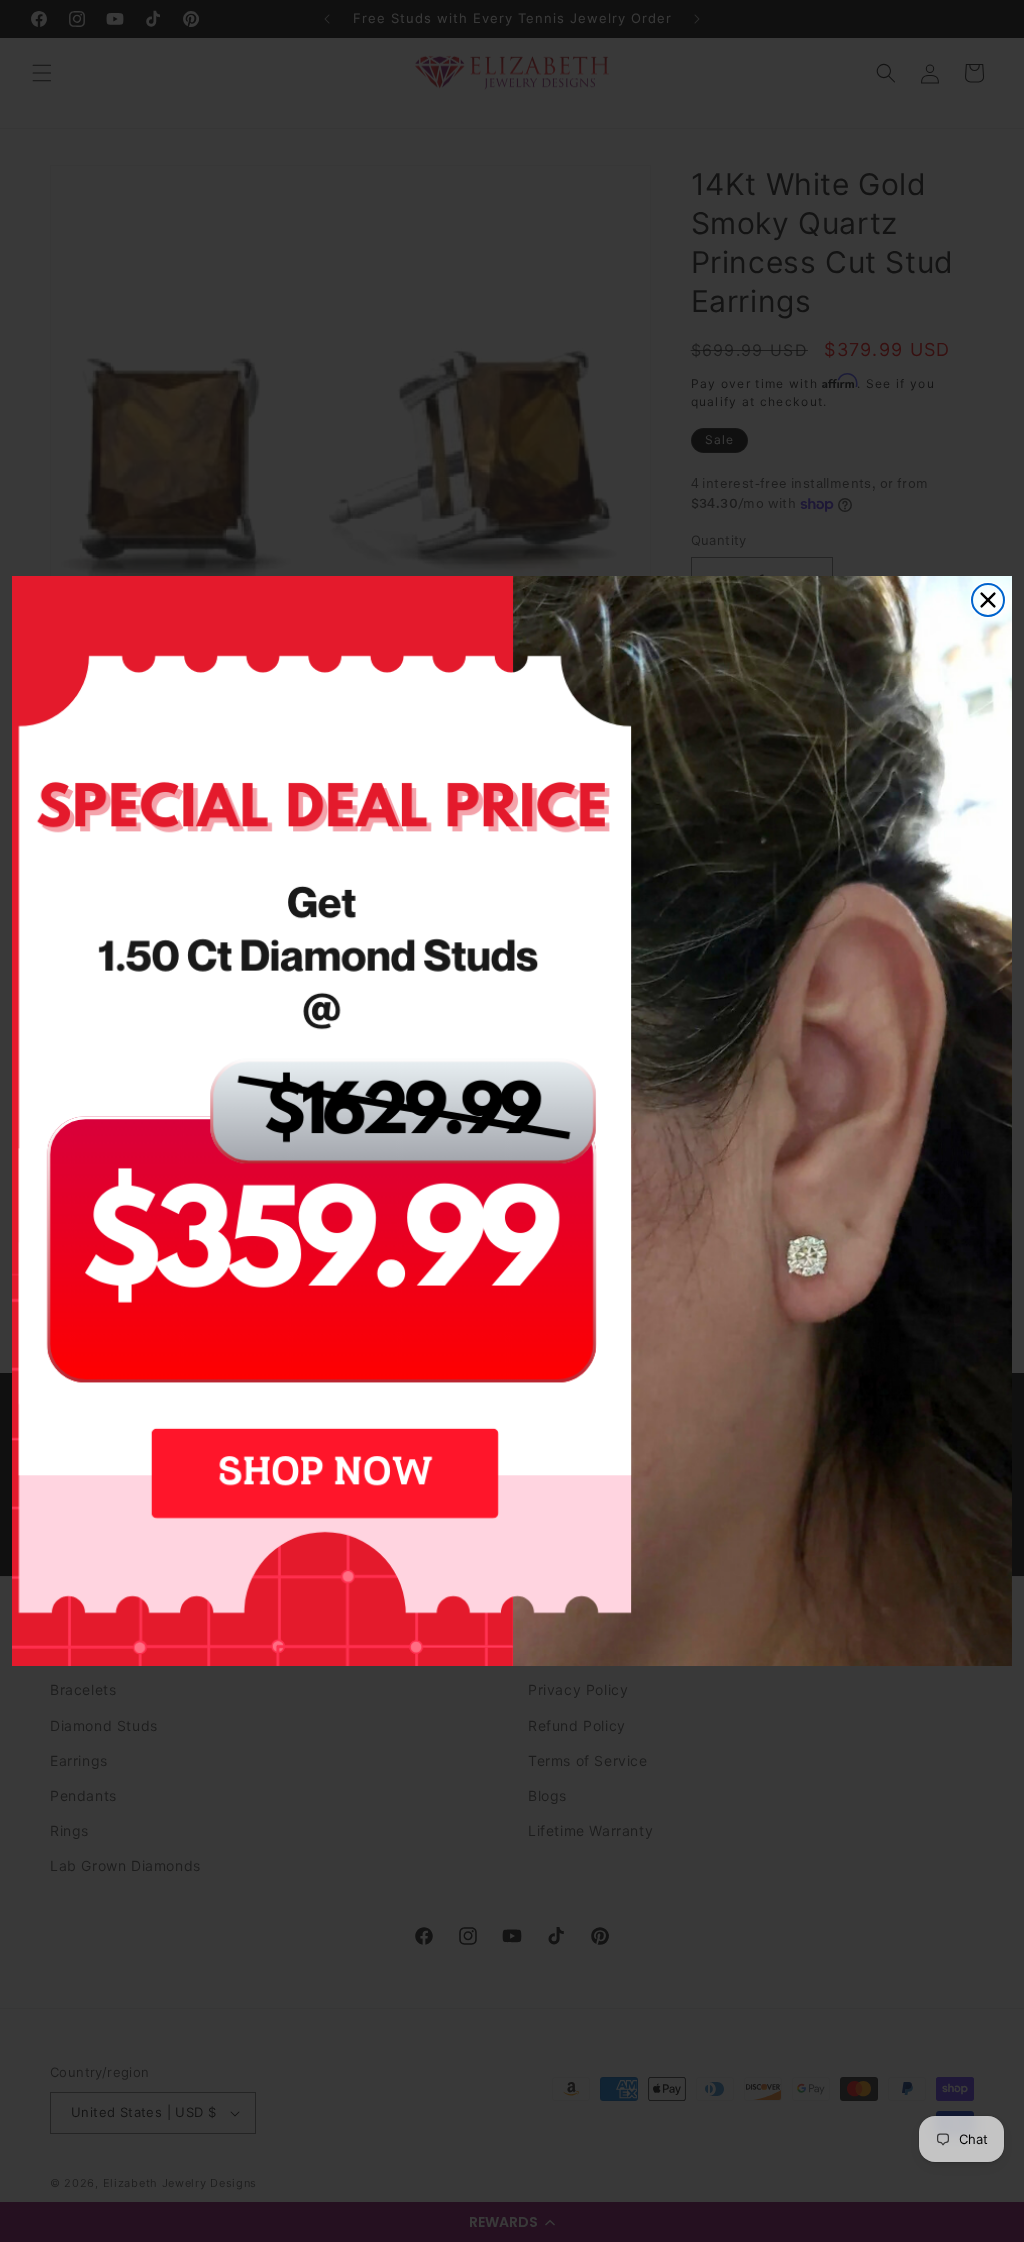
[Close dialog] (988, 600)
